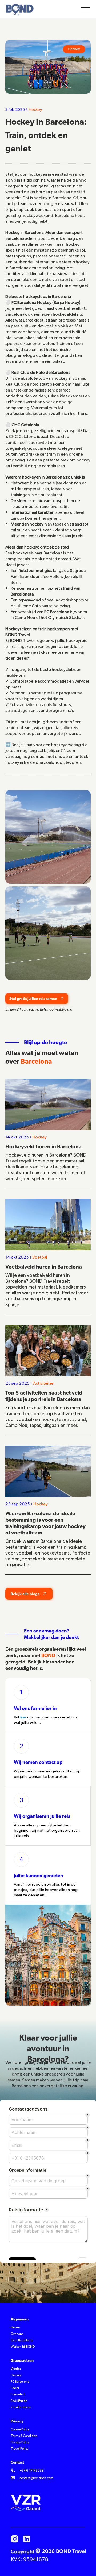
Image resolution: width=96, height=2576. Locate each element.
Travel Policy (20, 2449)
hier (23, 1717)
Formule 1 (18, 2395)
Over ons (17, 2334)
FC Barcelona (20, 2382)
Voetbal (16, 2369)
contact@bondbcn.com (36, 2478)
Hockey (16, 2375)
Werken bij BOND (23, 2347)
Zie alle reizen (21, 2407)
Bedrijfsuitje (19, 2401)
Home (15, 2328)
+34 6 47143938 (32, 2471)
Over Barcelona (22, 2340)
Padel (15, 2388)
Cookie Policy (20, 2430)
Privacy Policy (20, 2442)
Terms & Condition (24, 2436)
